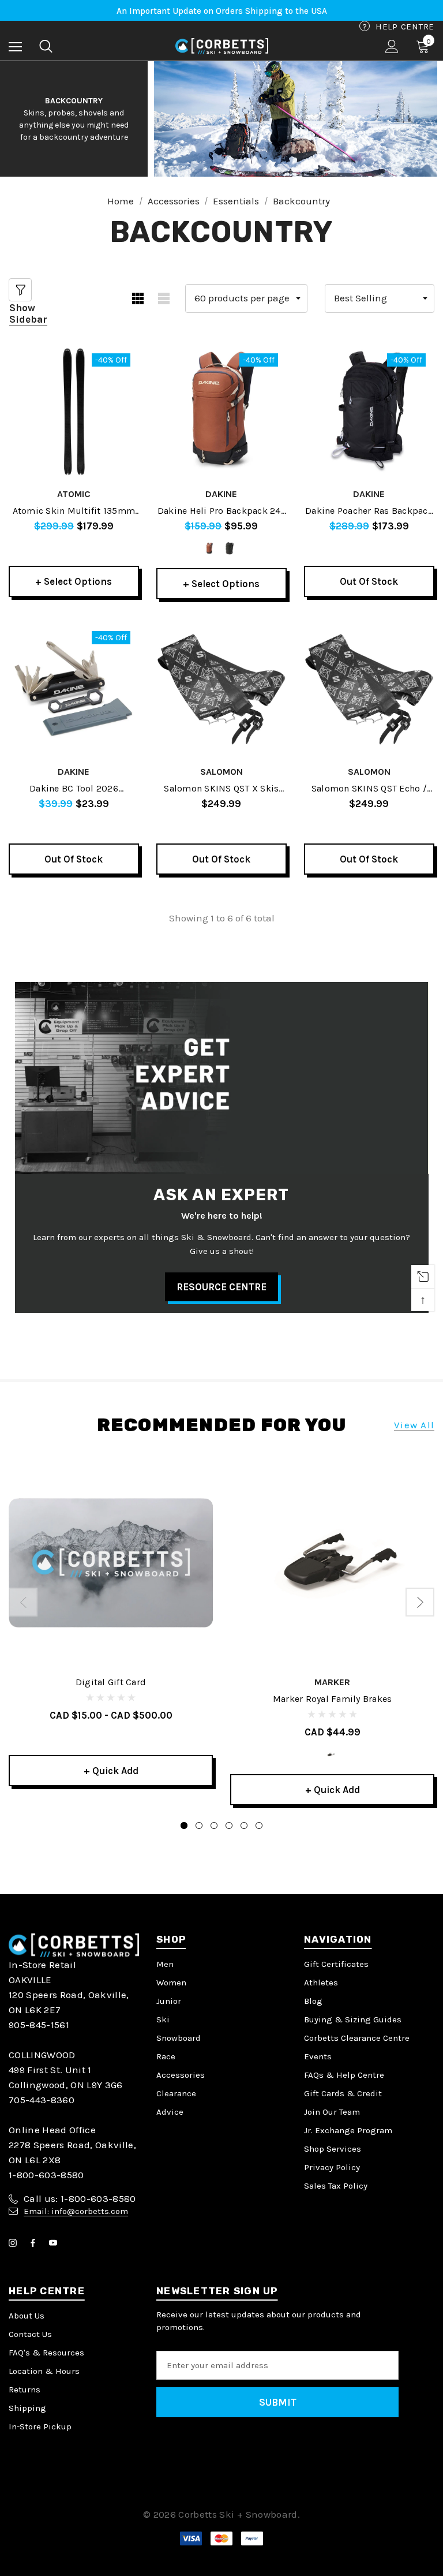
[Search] (46, 46)
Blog (313, 2001)
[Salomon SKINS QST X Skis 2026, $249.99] (221, 689)
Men (165, 1964)
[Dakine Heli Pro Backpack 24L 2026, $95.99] (221, 412)
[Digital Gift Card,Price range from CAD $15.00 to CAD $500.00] (111, 1563)
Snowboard (179, 2038)
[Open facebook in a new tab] (35, 2243)
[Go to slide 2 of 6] (199, 1825)
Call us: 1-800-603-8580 (80, 2198)
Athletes (321, 1983)
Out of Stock (369, 581)
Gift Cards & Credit (343, 2093)
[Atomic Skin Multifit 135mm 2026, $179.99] (74, 412)
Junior (169, 2001)
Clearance (176, 2093)
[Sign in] (392, 46)
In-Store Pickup (40, 2426)
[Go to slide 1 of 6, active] (184, 1825)
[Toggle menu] (15, 46)
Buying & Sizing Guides (353, 2019)
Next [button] (420, 1602)
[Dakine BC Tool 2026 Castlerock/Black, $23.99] (74, 689)
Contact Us (30, 2334)
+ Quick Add (111, 1771)
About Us (27, 2316)
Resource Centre (221, 1287)
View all (414, 1425)
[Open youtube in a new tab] (55, 2243)
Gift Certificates (336, 1964)
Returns (25, 2390)
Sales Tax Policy (336, 2186)
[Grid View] (138, 298)
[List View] (164, 298)
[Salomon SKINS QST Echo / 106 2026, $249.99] (369, 689)
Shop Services (333, 2149)
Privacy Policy (332, 2167)
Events (318, 2056)
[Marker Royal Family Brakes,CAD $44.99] (332, 1563)
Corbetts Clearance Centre (357, 2038)
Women (171, 1983)
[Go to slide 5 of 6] (244, 1825)
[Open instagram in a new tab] (15, 2243)
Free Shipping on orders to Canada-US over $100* (222, 11)
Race (166, 2056)
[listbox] (380, 298)
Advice (170, 2112)
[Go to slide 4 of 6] (229, 1825)
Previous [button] (23, 1602)
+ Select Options (74, 581)
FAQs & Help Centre (344, 2075)
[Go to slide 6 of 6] (259, 1825)
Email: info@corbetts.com (76, 2211)
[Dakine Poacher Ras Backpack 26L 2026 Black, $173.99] (369, 412)
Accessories (181, 2075)
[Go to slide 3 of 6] (214, 1825)
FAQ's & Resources (46, 2353)
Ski (163, 2019)
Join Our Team (332, 2112)
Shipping (27, 2408)
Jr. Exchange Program (348, 2130)
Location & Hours (44, 2371)
